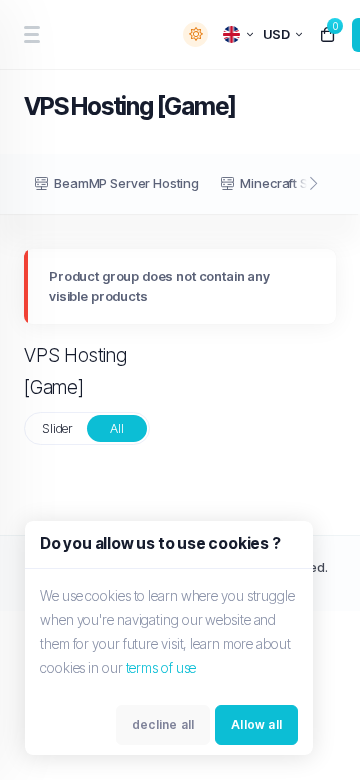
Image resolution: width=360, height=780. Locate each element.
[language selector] (238, 34)
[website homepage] (106, 34)
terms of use (161, 667)
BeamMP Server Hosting (126, 183)
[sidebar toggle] (31, 34)
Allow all (256, 724)
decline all (163, 724)
